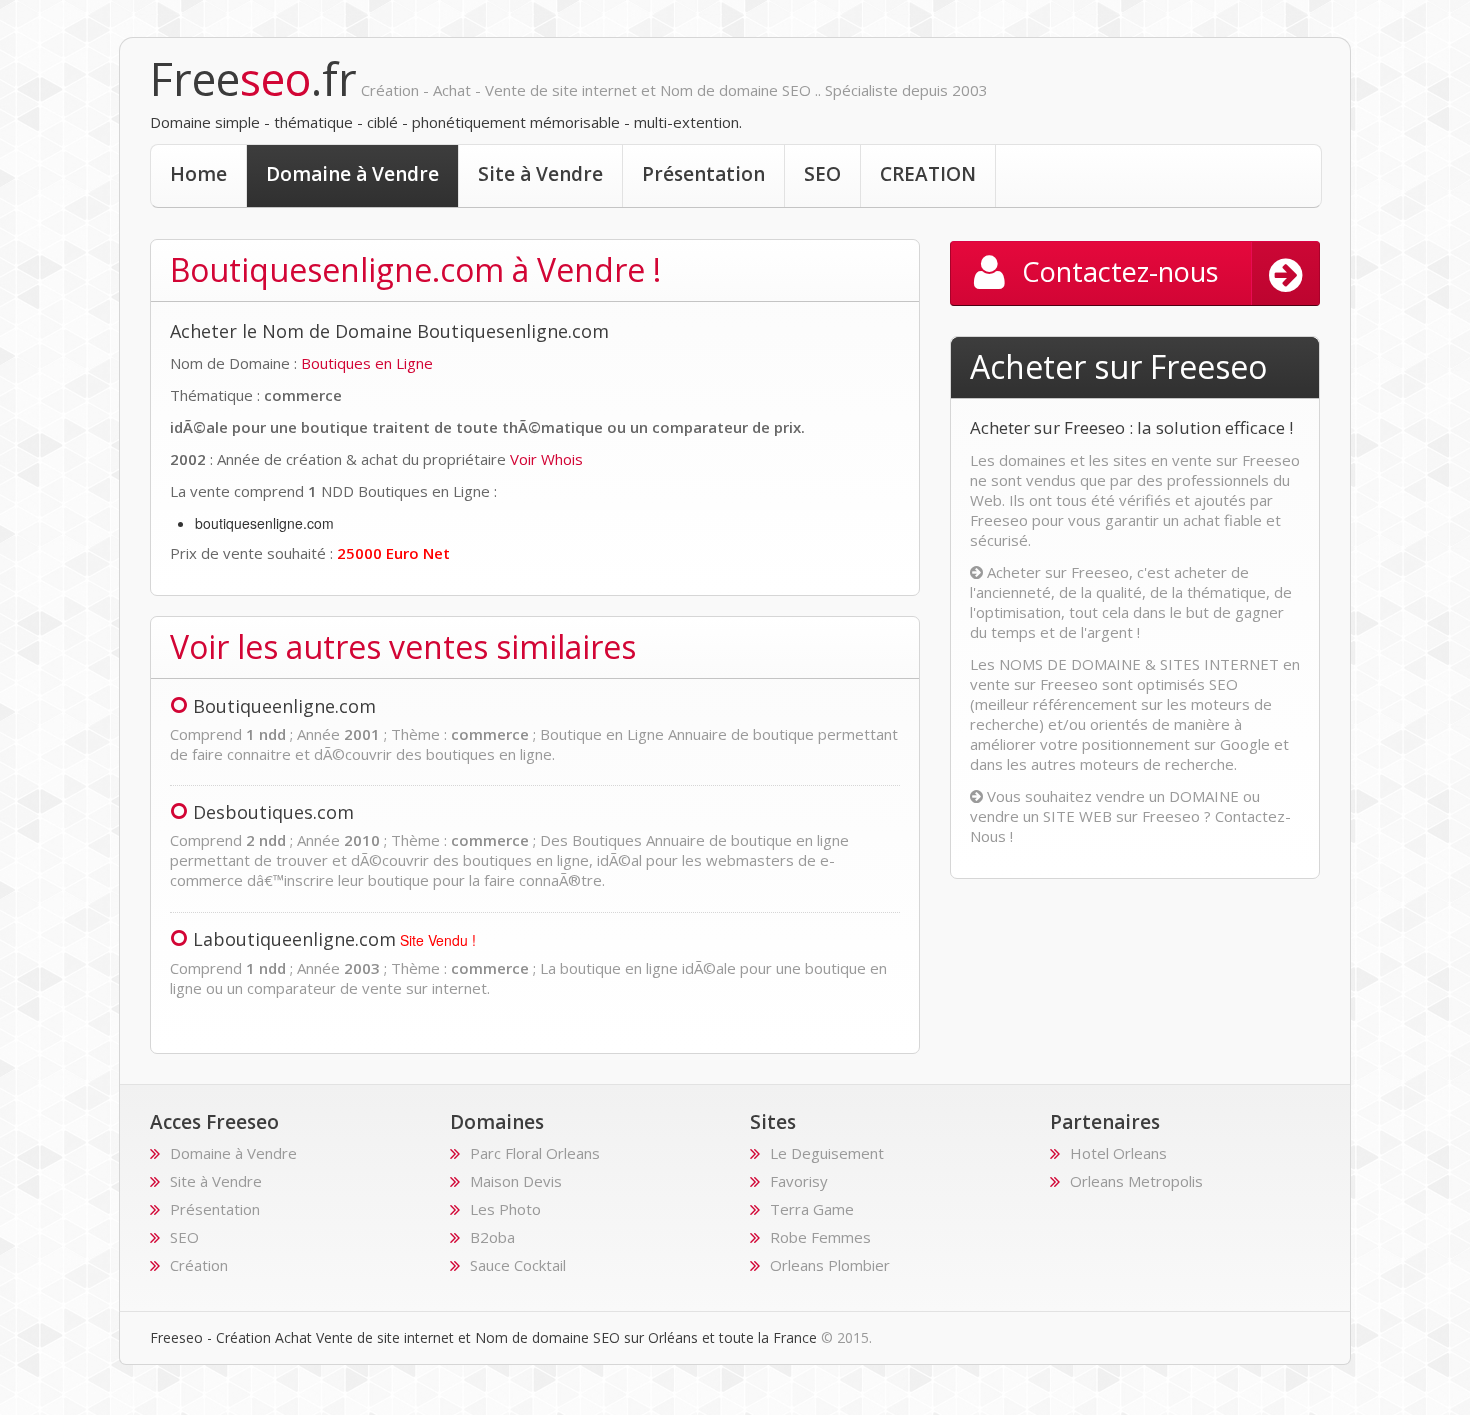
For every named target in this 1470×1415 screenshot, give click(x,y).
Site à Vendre (540, 174)
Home (198, 174)
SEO (822, 174)
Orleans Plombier (830, 1265)
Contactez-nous (1120, 271)
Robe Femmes (820, 1237)
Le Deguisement (827, 1153)
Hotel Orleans (1118, 1153)
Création (199, 1265)
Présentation (703, 174)
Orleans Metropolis (1136, 1181)
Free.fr (253, 78)
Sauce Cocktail (518, 1265)
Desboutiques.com (273, 812)
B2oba (492, 1237)
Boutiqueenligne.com (284, 706)
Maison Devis (516, 1181)
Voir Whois (546, 459)
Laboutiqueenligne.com (294, 939)
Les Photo (505, 1209)
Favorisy (799, 1181)
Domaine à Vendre (352, 174)
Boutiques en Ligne (367, 363)
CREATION (928, 174)
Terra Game (812, 1209)
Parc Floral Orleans (535, 1153)
